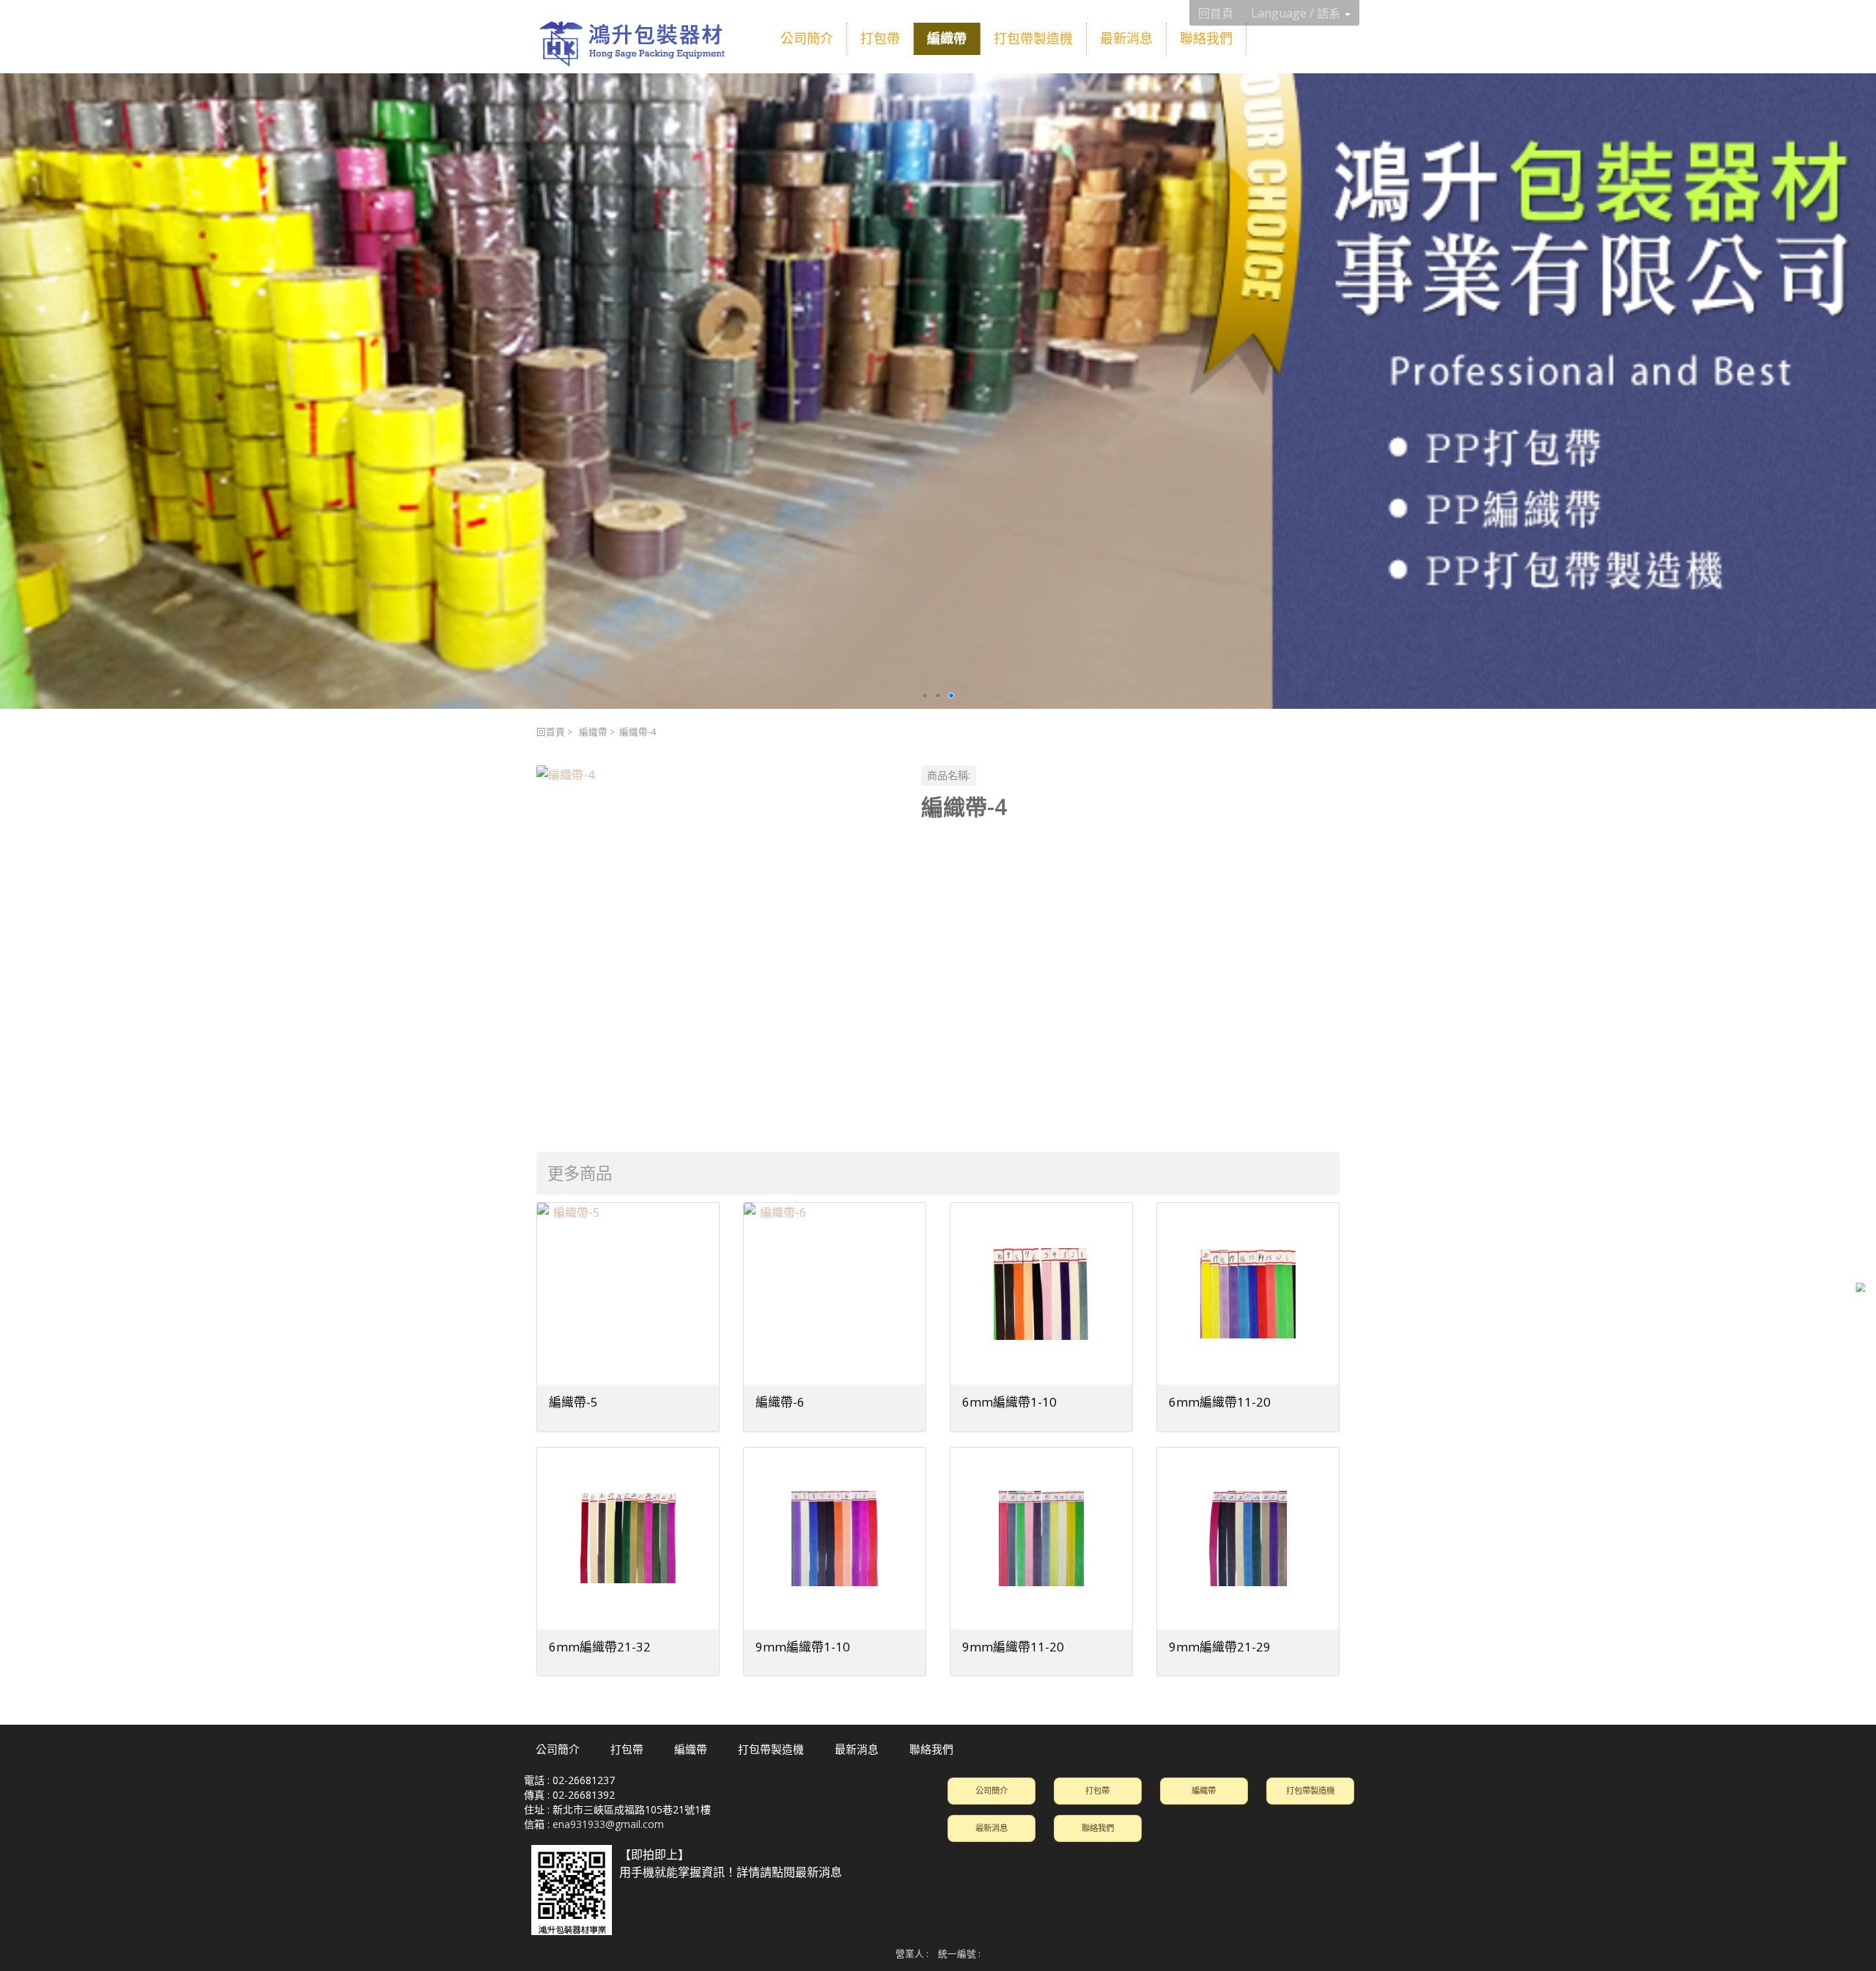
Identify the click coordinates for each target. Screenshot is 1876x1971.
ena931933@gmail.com (608, 1824)
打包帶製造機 (1310, 1790)
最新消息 (991, 1828)
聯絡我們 (1098, 1828)
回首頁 (551, 732)
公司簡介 (991, 1790)
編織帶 (593, 732)
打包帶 (1097, 1790)
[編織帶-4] (717, 946)
